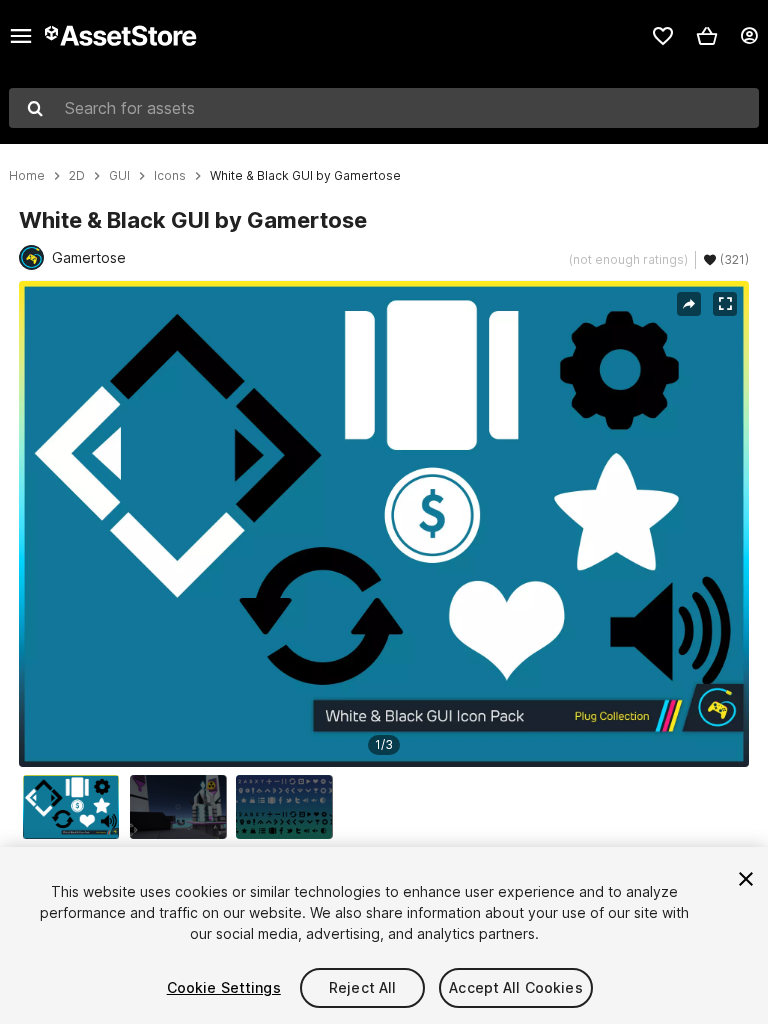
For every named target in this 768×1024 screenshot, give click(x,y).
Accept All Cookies (516, 987)
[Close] (746, 879)
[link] (663, 36)
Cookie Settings (224, 987)
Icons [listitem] (170, 176)
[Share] (689, 304)
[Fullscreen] (725, 304)
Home (27, 176)
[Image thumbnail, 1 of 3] (76, 807)
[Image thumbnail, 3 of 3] (289, 807)
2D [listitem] (77, 176)
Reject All (362, 987)
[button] (707, 36)
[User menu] (749, 36)
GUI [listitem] (119, 176)
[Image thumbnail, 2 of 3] (183, 807)
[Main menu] (21, 36)
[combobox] (384, 108)
